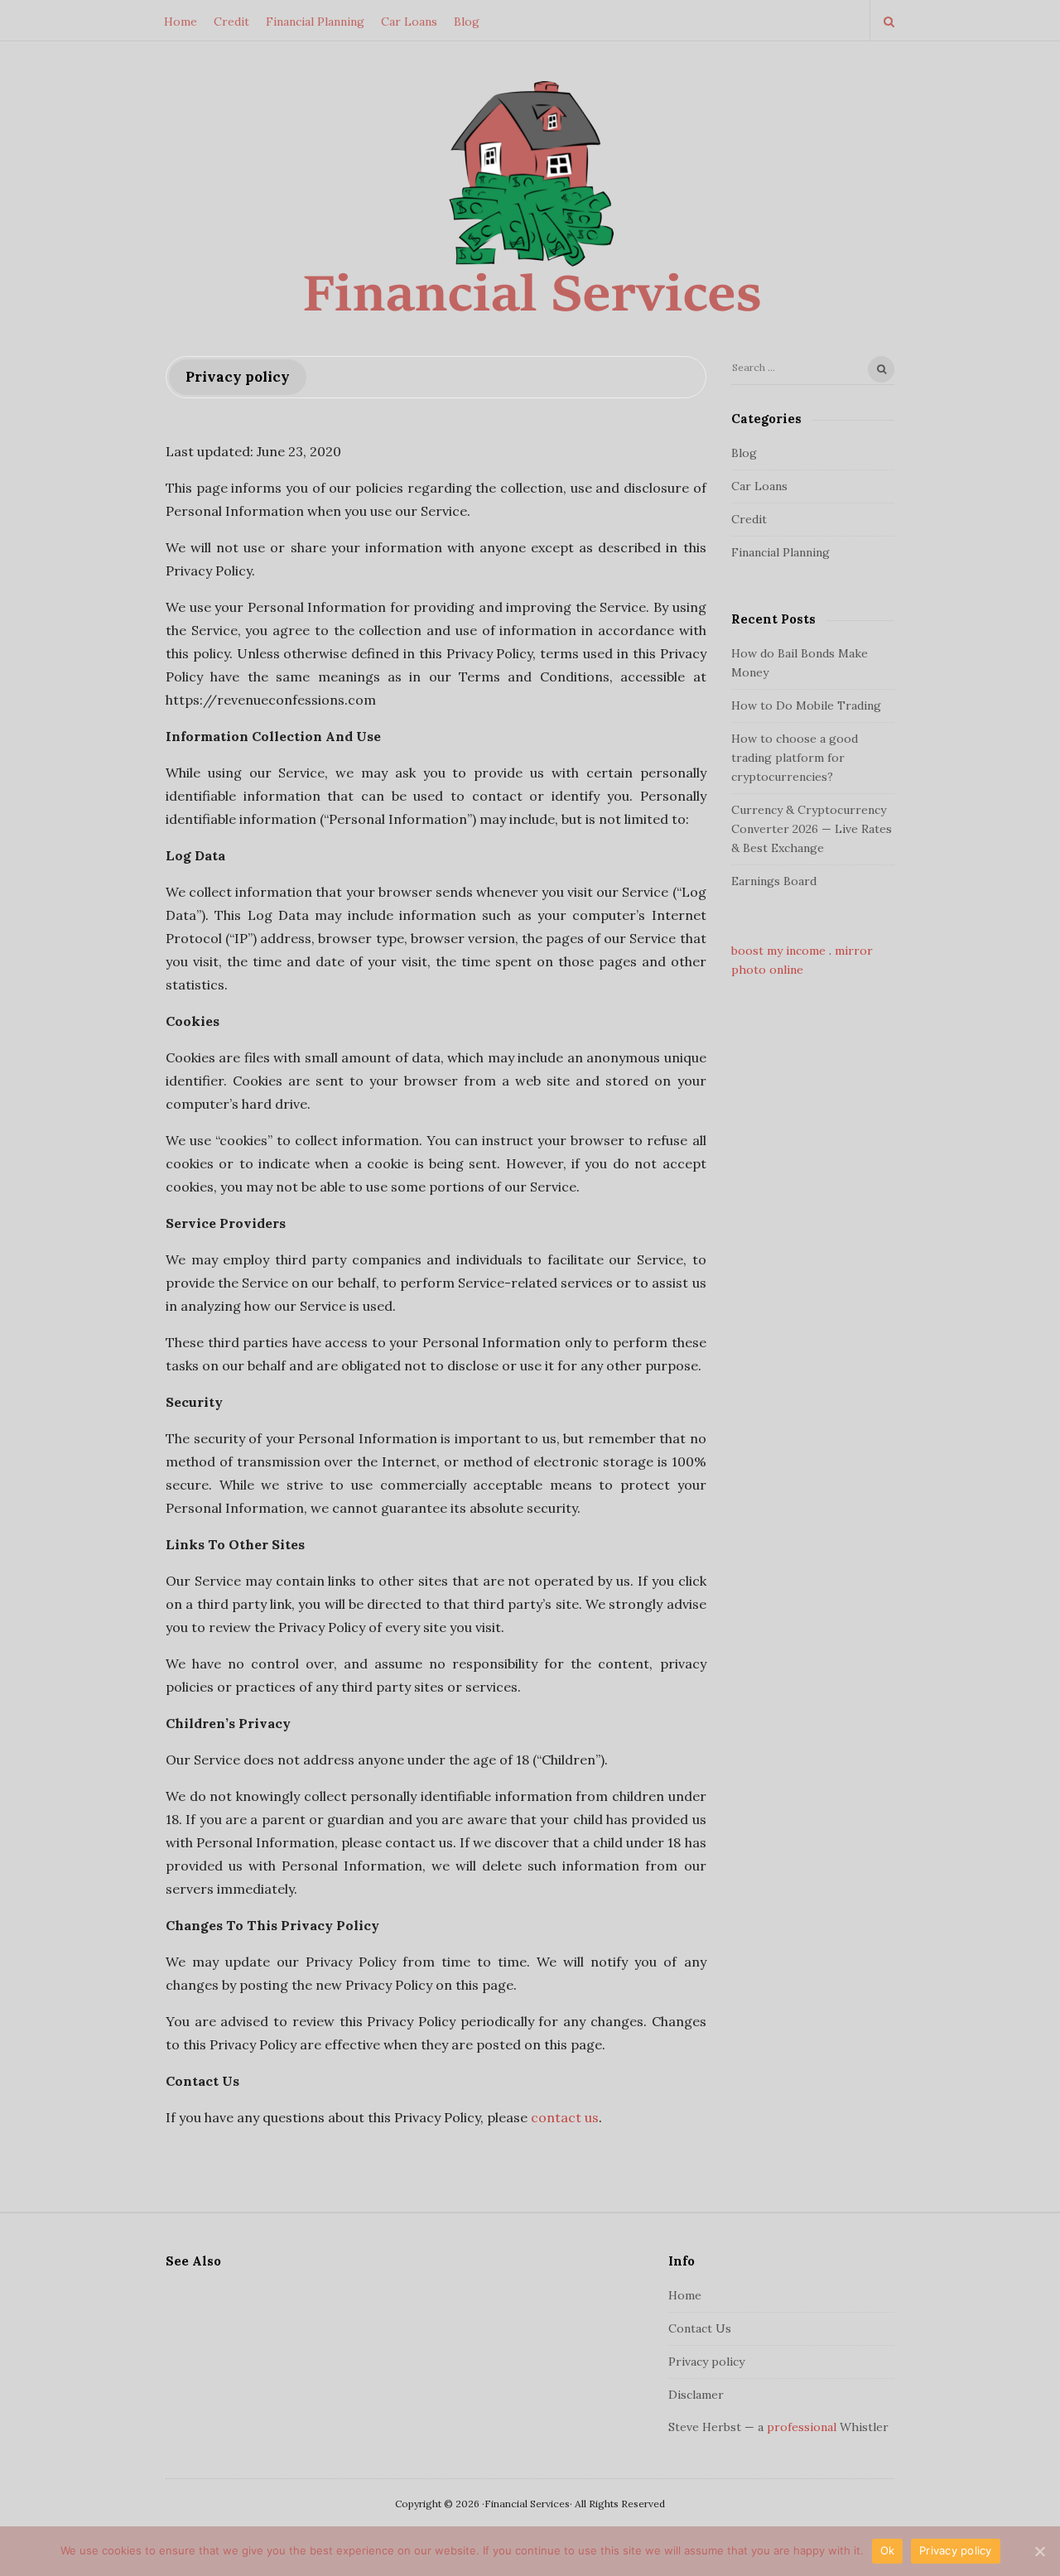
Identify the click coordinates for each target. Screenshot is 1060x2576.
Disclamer (696, 2395)
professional (802, 2427)
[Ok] (1039, 2551)
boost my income (778, 951)
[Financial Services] (530, 200)
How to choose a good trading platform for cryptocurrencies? (795, 758)
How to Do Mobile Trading (806, 705)
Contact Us (700, 2328)
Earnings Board (774, 881)
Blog (467, 22)
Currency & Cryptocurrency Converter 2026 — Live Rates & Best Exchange (812, 829)
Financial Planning (315, 22)
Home (181, 22)
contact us (565, 2117)
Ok (888, 2550)
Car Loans (409, 22)
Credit (231, 22)
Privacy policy (706, 2362)
